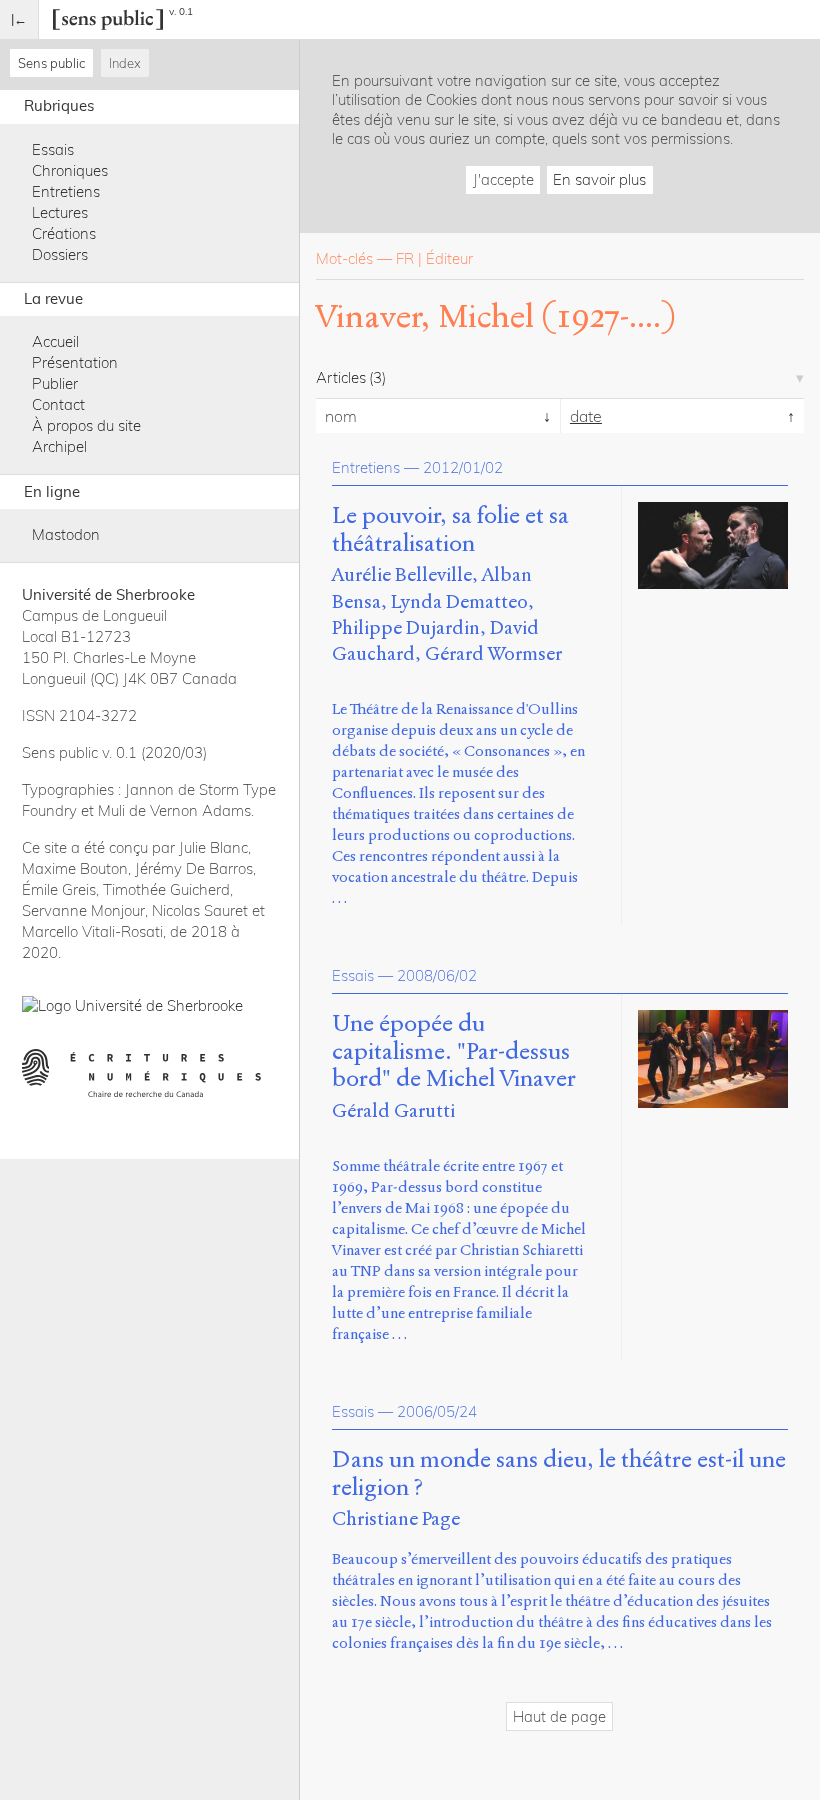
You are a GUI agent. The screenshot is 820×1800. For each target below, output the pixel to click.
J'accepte (503, 179)
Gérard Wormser (493, 653)
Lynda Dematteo (459, 601)
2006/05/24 (437, 1411)
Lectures (60, 212)
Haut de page (559, 1716)
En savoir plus (599, 179)
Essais (53, 149)
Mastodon (66, 534)
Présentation (75, 362)
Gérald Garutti (393, 1110)
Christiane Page (396, 1518)
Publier (55, 383)
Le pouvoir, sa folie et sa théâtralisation (450, 530)
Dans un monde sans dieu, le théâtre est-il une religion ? (559, 1474)
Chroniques (70, 170)
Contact (58, 404)
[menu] (19, 19)
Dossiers (60, 254)
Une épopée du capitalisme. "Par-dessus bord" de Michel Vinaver (454, 1051)
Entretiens (66, 191)
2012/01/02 (463, 467)
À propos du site (86, 425)
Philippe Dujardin (406, 627)
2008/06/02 (437, 975)
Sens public (51, 63)
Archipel (59, 446)
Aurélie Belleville (402, 574)
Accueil (55, 341)
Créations (64, 233)
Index (125, 63)
